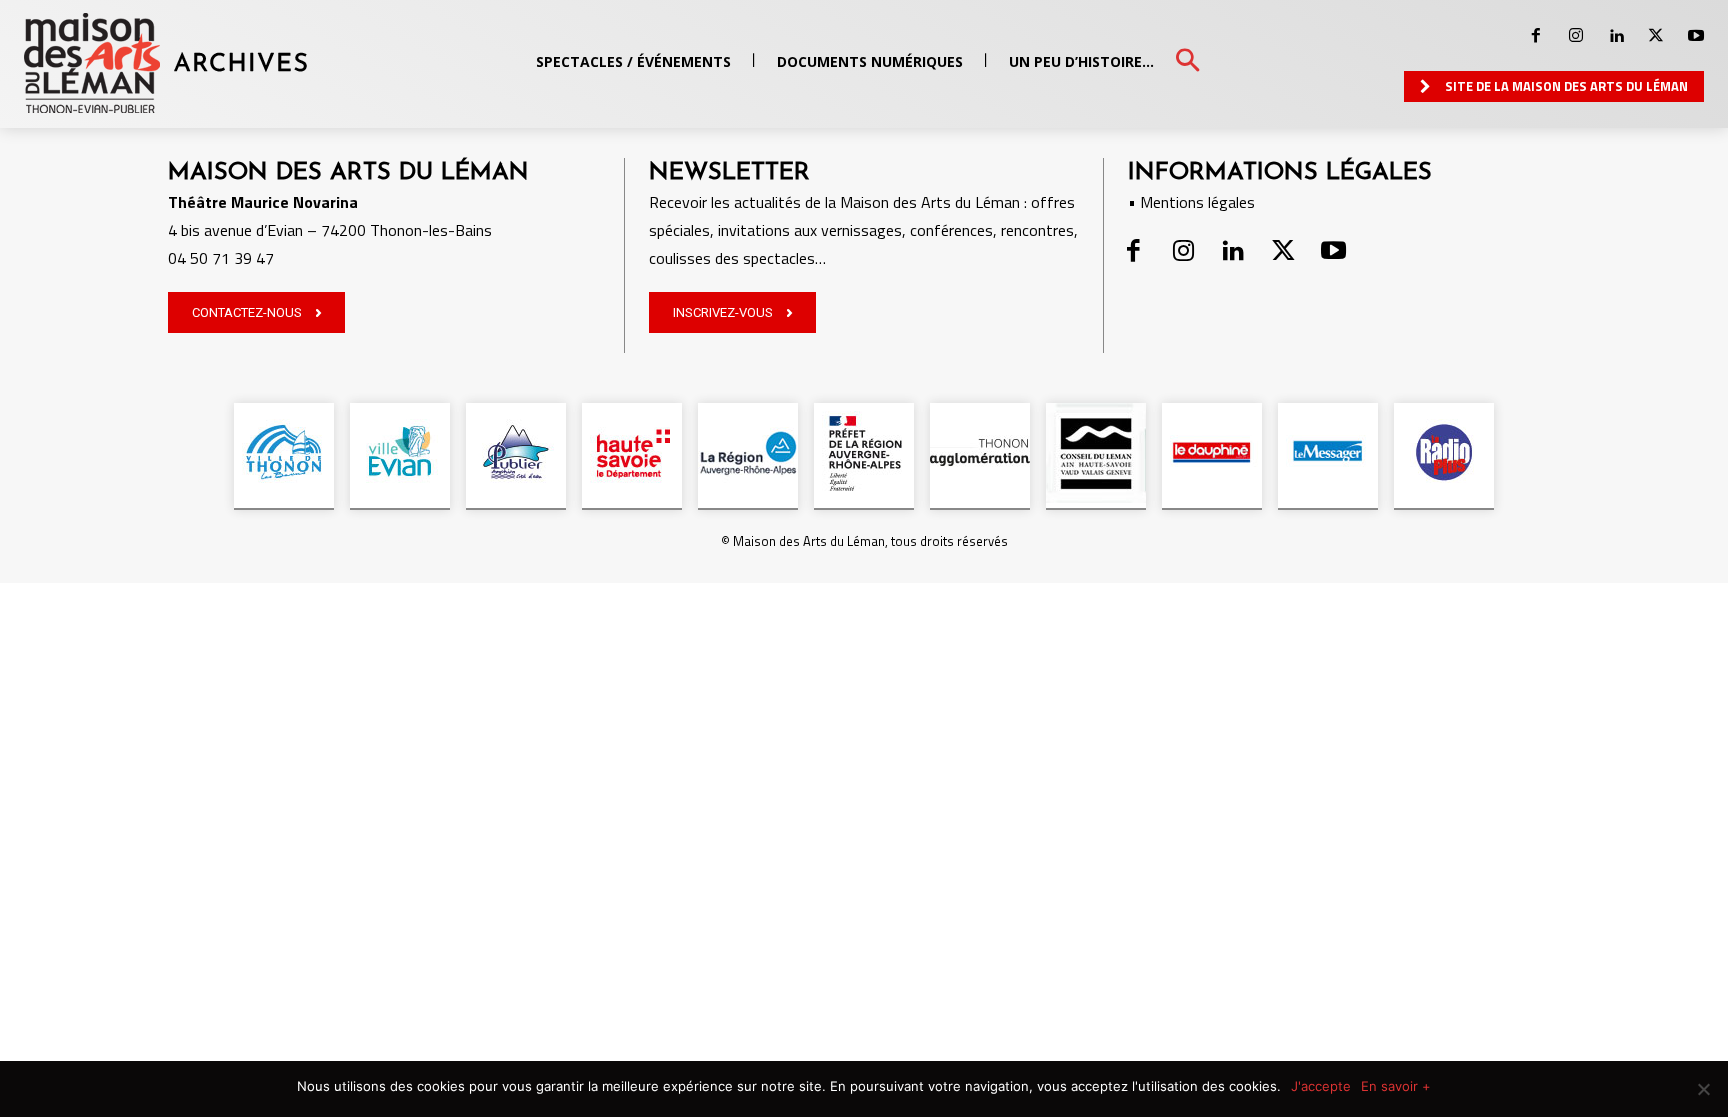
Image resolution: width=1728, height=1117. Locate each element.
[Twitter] (1656, 36)
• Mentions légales (1191, 202)
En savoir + (1396, 1086)
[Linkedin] (1616, 36)
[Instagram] (1576, 36)
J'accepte (1321, 1086)
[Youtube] (1696, 36)
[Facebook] (1536, 36)
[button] (1187, 61)
